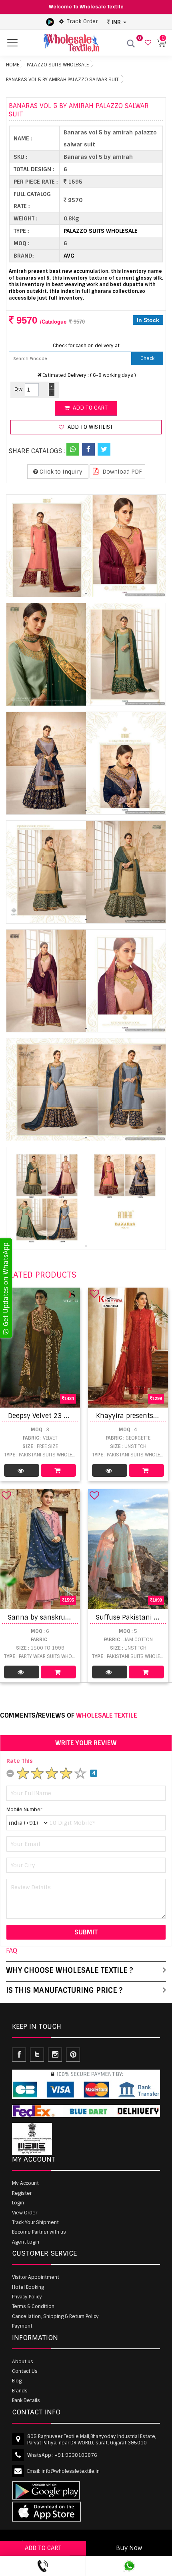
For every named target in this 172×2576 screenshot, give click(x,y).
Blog (17, 2381)
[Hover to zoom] (86, 546)
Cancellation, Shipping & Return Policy (55, 2316)
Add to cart (89, 408)
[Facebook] (88, 449)
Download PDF (121, 472)
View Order (25, 2213)
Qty (19, 389)
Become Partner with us (39, 2232)
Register (22, 2193)
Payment (22, 2326)
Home (13, 65)
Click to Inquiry (60, 472)
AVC (69, 256)
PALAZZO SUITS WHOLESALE (58, 65)
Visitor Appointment (36, 2277)
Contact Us (25, 2371)
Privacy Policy (27, 2297)
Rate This (20, 1761)
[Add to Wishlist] (94, 1294)
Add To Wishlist (89, 427)
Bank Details (26, 2400)
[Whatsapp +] (73, 449)
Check (147, 358)
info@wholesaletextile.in (71, 2471)
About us (23, 2362)
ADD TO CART (43, 2548)
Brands (20, 2391)
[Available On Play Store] (50, 22)
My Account (25, 2183)
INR (116, 22)
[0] (147, 43)
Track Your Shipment (35, 2222)
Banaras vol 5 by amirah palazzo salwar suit (62, 80)
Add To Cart (58, 1470)
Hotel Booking (28, 2287)
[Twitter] (104, 449)
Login (18, 2203)
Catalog (22, 1470)
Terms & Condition (33, 2306)
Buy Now (129, 2548)
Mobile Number (24, 1810)
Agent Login (26, 2242)
